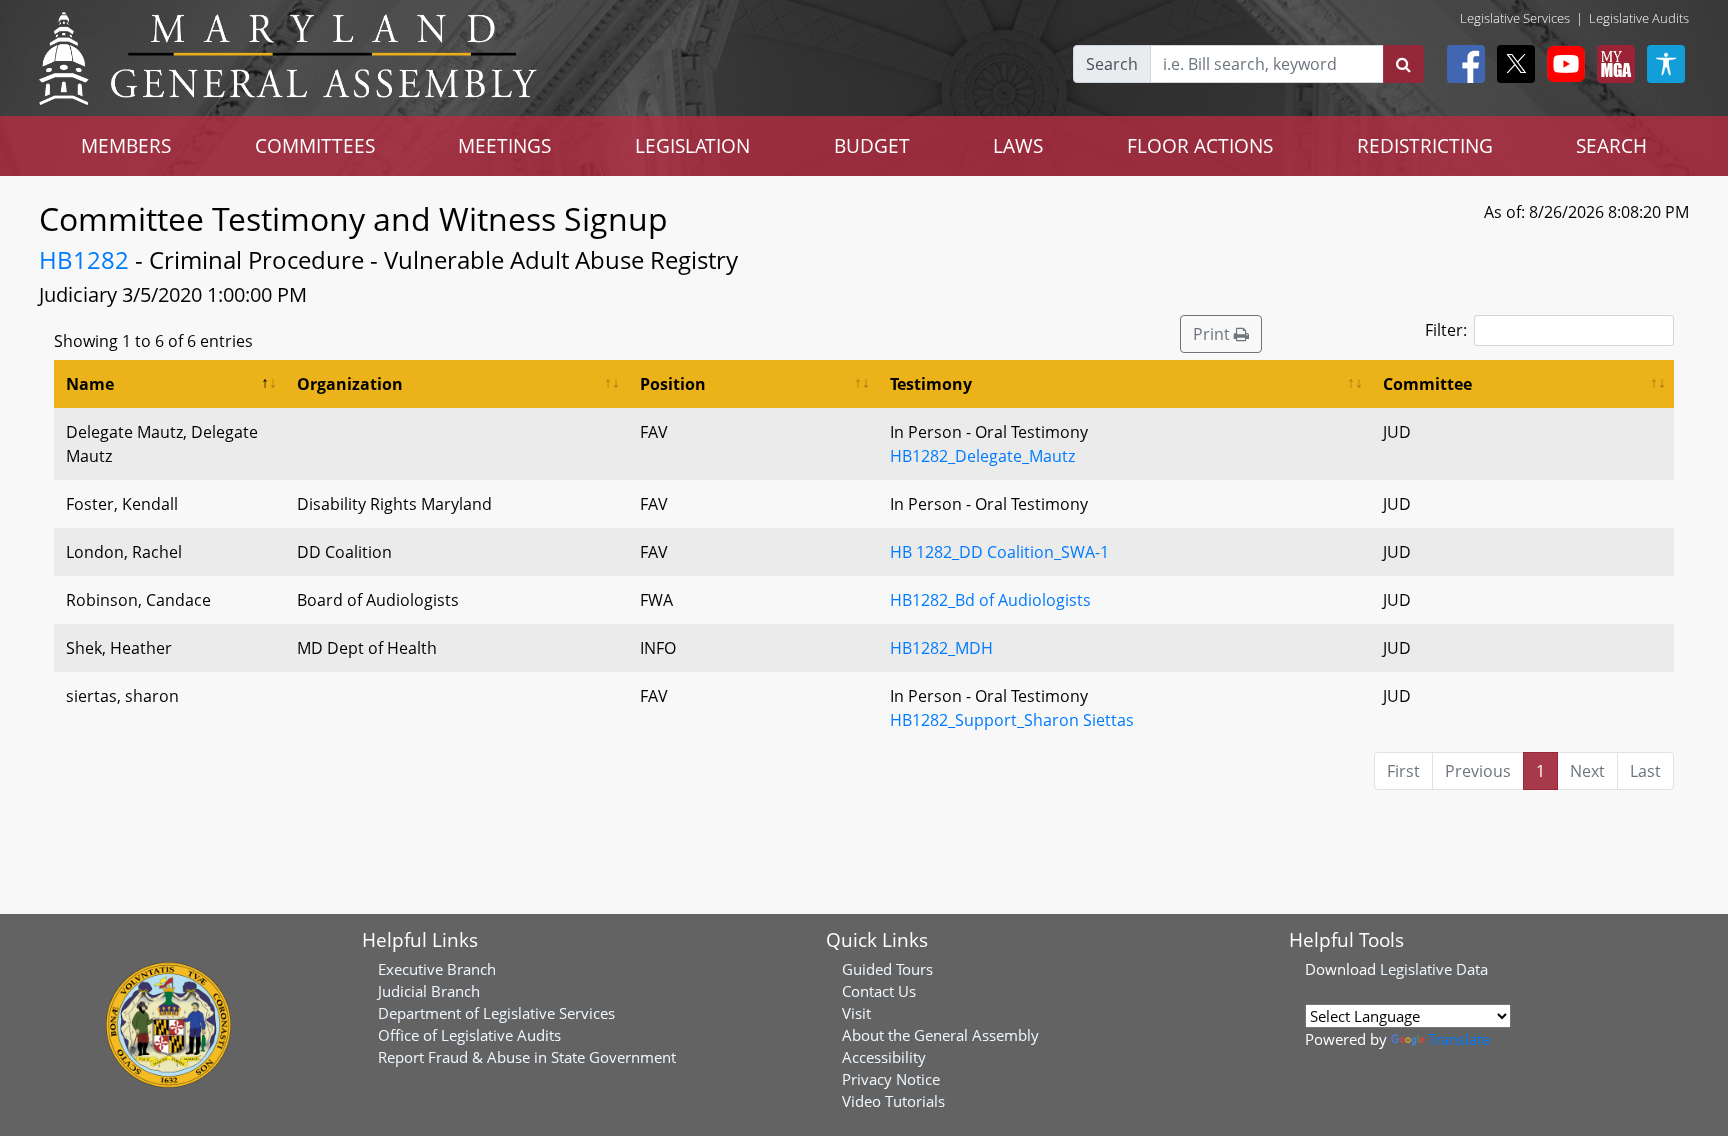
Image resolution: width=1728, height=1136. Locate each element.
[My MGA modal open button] (1612, 64)
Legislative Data (1434, 969)
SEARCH (1611, 145)
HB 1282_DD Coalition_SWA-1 (999, 552)
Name (90, 384)
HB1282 (84, 259)
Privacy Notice (891, 1079)
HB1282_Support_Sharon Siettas (1012, 720)
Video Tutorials (893, 1101)
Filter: (1446, 330)
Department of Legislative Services (496, 1013)
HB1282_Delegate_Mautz (982, 456)
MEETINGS (504, 145)
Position (673, 384)
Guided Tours (887, 969)
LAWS (1018, 145)
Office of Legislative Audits (469, 1035)
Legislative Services (1515, 18)
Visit (856, 1013)
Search (1112, 64)
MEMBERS (126, 145)
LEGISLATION (692, 145)
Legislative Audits (1639, 18)
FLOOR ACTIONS (1200, 145)
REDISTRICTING (1425, 145)
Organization (350, 384)
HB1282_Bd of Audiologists (990, 600)
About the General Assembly (940, 1035)
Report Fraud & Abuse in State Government (527, 1057)
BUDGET (872, 145)
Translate (1459, 1039)
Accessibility (884, 1057)
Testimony (931, 384)
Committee (1427, 384)
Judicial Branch (429, 991)
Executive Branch (437, 969)
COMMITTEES (315, 145)
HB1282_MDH (941, 648)
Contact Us (879, 991)
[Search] (1403, 64)
